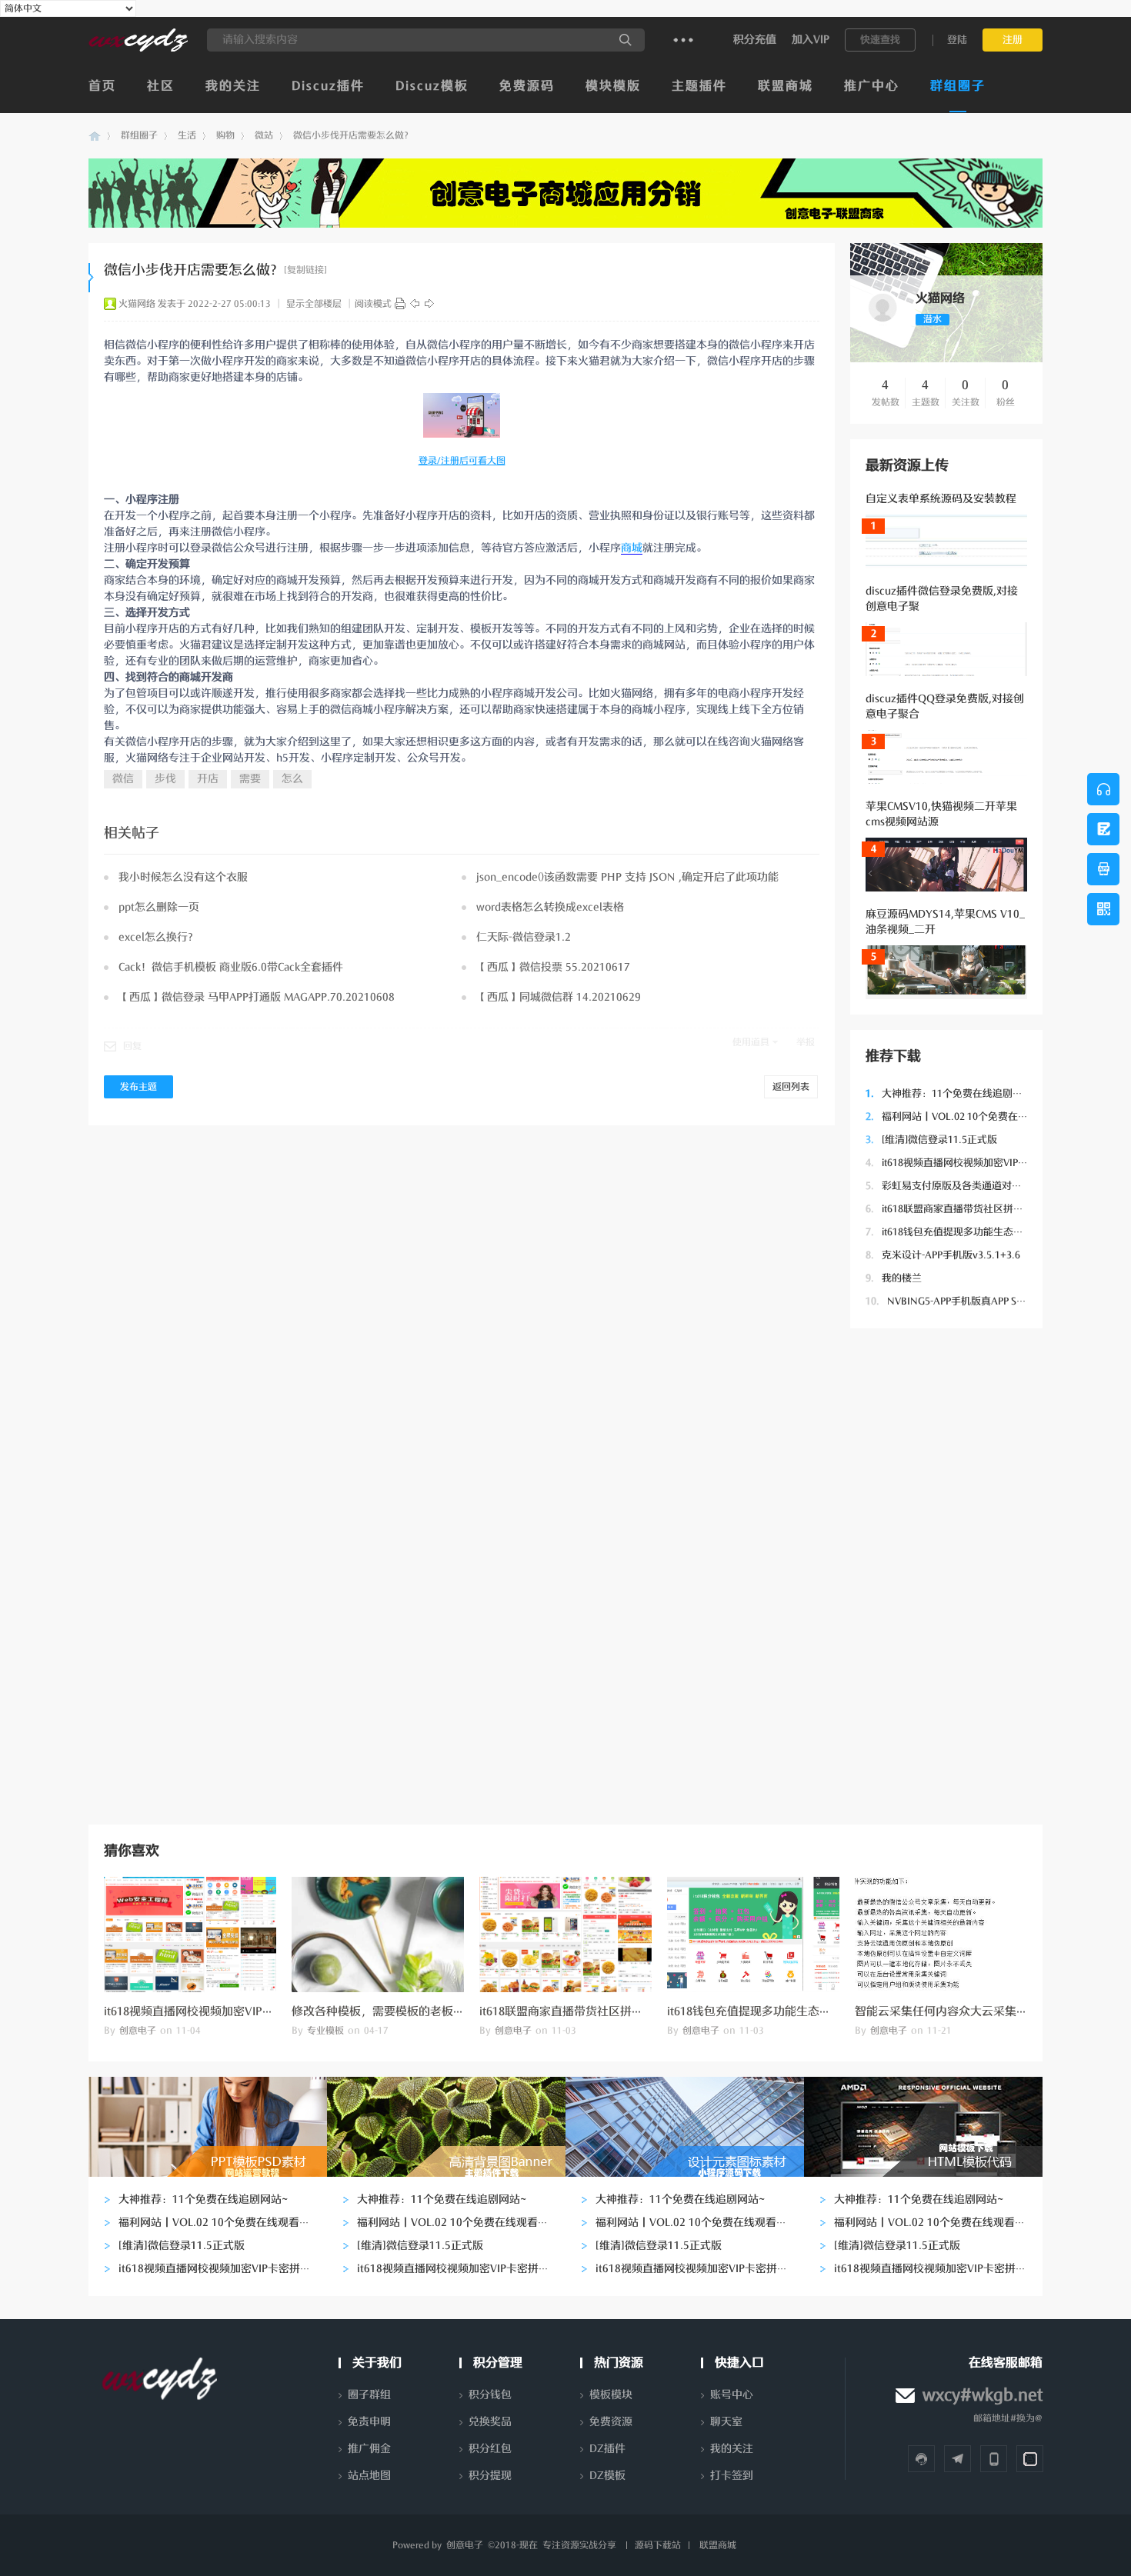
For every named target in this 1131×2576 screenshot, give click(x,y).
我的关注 (233, 86)
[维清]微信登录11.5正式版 (931, 1140)
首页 (102, 86)
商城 (632, 548)
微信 (123, 779)
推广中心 (872, 86)
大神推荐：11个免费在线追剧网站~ (952, 1093)
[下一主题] (429, 304)
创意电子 (95, 136)
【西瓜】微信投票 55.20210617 (553, 967)
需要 (250, 779)
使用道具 (751, 1042)
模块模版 (613, 86)
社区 (161, 86)
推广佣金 (369, 2449)
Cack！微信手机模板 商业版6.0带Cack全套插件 (231, 967)
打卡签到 (732, 2476)
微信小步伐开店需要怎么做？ (353, 135)
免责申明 (369, 2422)
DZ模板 (607, 2476)
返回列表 (791, 1087)
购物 (225, 135)
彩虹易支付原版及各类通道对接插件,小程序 (970, 1186)
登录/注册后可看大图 (462, 461)
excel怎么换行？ (158, 937)
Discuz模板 (432, 86)
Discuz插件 (328, 86)
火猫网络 (137, 304)
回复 (132, 1046)
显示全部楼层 (314, 304)
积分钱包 (490, 2395)
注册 (1013, 40)
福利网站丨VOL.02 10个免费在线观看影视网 (972, 1116)
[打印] (400, 304)
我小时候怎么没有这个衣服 (183, 877)
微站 (264, 135)
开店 (208, 779)
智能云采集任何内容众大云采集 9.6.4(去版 (963, 2011)
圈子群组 (369, 2395)
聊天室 (726, 2422)
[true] (626, 40)
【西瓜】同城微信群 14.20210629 (559, 997)
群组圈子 (958, 86)
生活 (187, 135)
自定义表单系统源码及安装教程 (941, 499)
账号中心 (732, 2395)
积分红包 (490, 2449)
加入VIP (811, 40)
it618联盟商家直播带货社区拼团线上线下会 (969, 1209)
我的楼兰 (894, 1278)
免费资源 (611, 2422)
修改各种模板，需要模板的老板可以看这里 (401, 2011)
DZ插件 (607, 2449)
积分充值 (755, 40)
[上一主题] (415, 304)
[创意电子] (138, 48)
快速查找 (880, 40)
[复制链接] (305, 270)
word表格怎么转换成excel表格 (550, 907)
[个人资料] (883, 322)
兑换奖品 (490, 2422)
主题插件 (699, 86)
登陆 (957, 40)
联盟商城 (786, 86)
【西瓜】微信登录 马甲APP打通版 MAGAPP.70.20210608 (257, 997)
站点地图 (369, 2476)
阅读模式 (373, 304)
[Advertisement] (946, 1575)
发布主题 (138, 1087)
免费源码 (527, 86)
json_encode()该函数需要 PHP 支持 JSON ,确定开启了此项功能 (627, 877)
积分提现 (490, 2476)
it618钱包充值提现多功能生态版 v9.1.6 (959, 1232)
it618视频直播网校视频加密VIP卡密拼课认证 (972, 1163)
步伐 (165, 779)
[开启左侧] (91, 278)
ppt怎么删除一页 (159, 907)
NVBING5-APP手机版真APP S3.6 (948, 1301)
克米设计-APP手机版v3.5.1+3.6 (943, 1255)
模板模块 (611, 2395)
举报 (806, 1042)
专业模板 (325, 2031)
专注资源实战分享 (579, 2545)
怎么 (292, 779)
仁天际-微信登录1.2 (524, 937)
